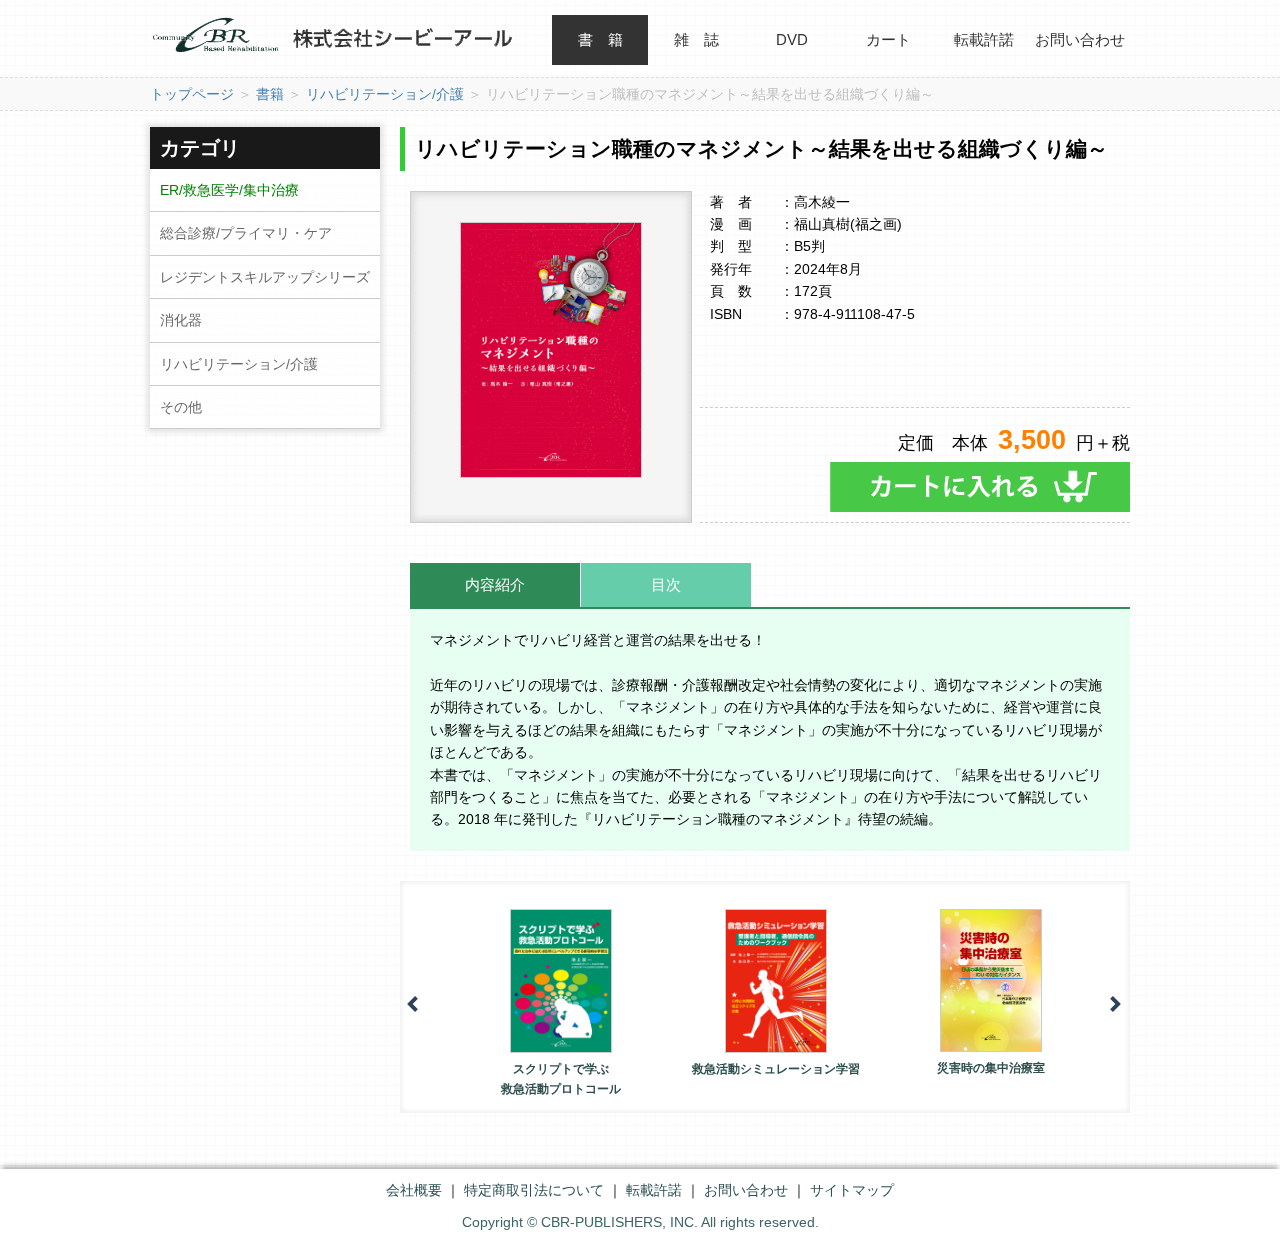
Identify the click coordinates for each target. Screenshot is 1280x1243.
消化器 (181, 320)
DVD (792, 39)
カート (888, 39)
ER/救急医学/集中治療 (229, 190)
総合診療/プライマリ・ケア (246, 233)
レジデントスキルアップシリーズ (265, 277)
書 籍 (600, 39)
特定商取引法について (534, 1190)
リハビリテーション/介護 (385, 94)
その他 (181, 407)
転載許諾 (984, 39)
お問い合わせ (1080, 39)
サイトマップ (852, 1190)
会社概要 (414, 1190)
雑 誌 (696, 39)
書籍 (270, 94)
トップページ (192, 94)
